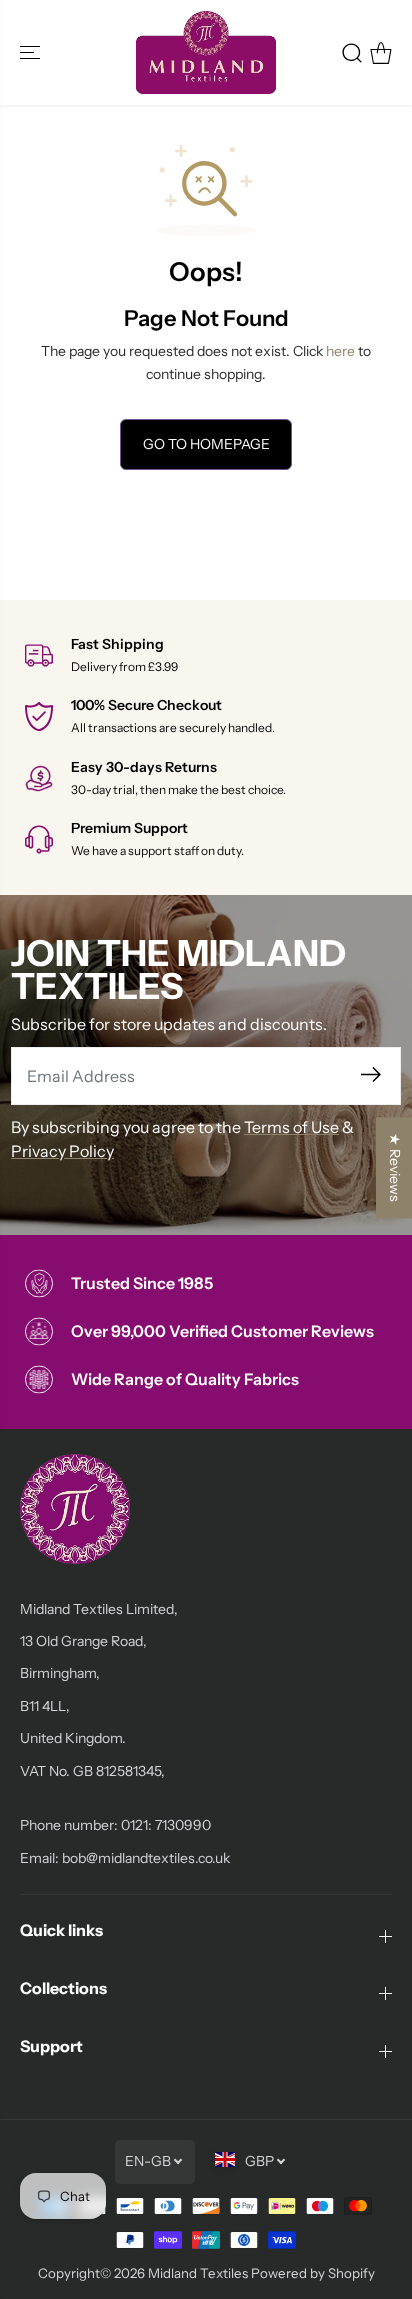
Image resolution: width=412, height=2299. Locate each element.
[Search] (352, 53)
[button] (32, 52)
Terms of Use (291, 1127)
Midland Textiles (198, 2273)
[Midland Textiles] (206, 52)
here (340, 351)
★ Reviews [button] (395, 1167)
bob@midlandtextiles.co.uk (146, 1858)
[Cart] (381, 53)
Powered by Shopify (313, 2273)
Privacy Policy (62, 1151)
